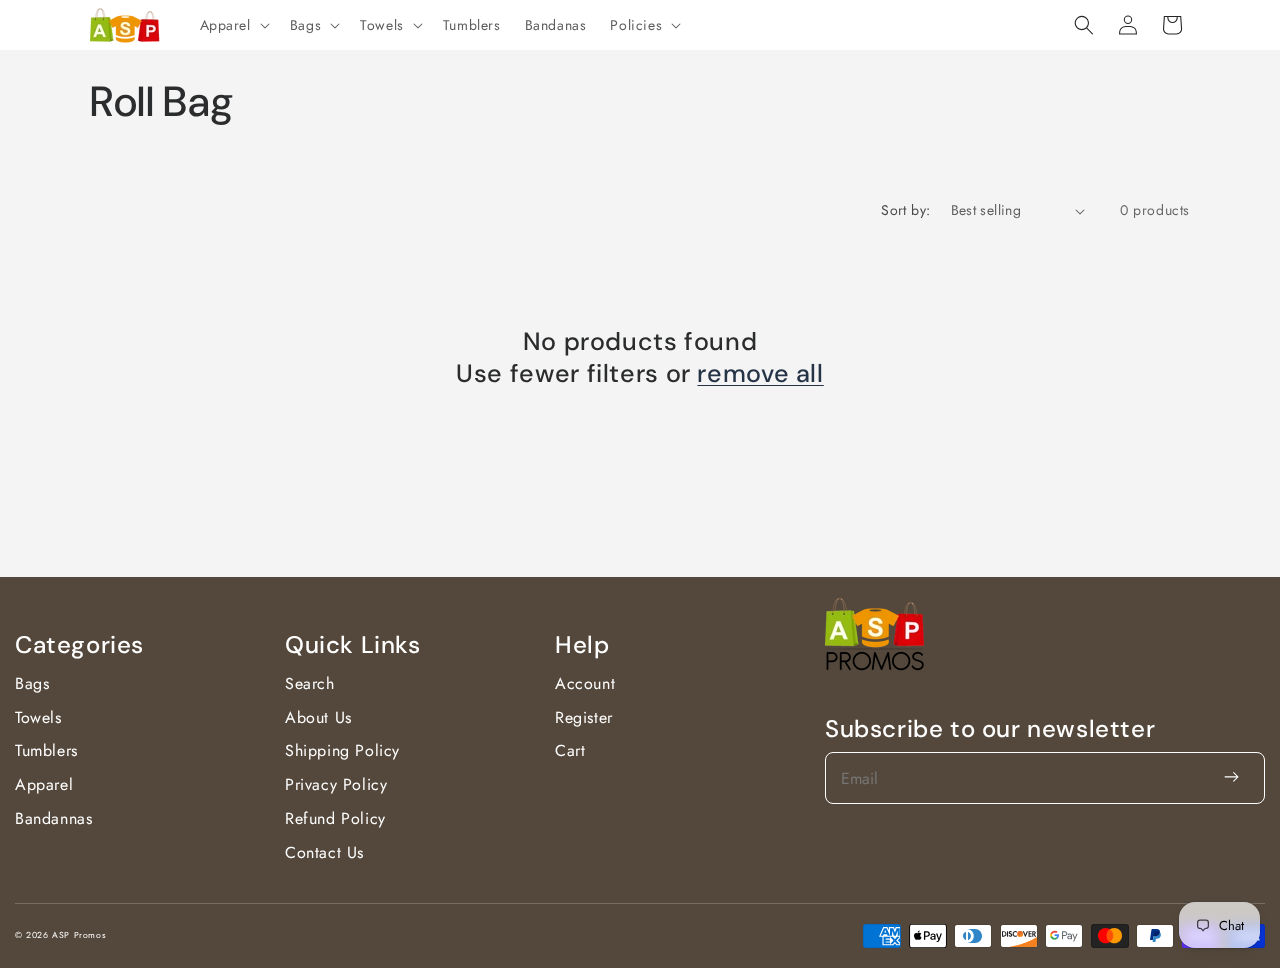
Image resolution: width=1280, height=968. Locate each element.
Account (585, 683)
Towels (38, 717)
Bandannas (53, 818)
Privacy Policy (336, 784)
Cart (570, 750)
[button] (233, 25)
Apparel (44, 784)
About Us (318, 717)
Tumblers (46, 750)
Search (310, 683)
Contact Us (324, 852)
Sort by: (905, 210)
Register (584, 717)
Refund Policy (335, 818)
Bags (32, 683)
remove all (760, 374)
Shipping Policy (342, 750)
